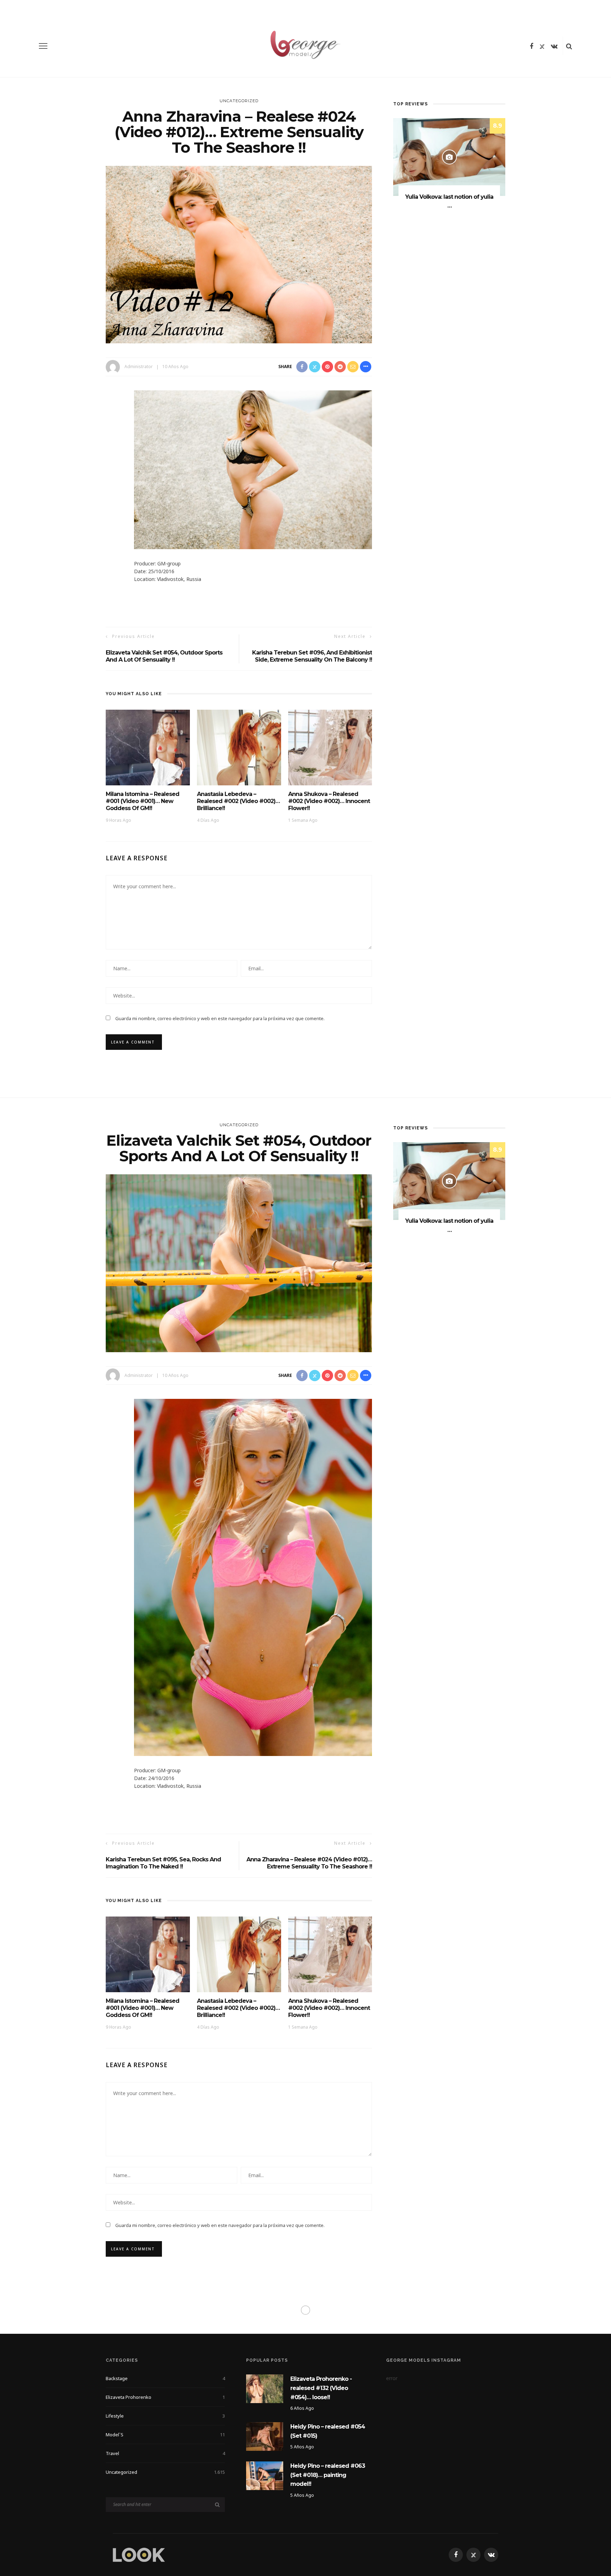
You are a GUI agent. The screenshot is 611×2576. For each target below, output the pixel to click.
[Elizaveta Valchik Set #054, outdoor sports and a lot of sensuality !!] (239, 1263)
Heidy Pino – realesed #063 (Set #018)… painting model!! (328, 2475)
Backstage (165, 2378)
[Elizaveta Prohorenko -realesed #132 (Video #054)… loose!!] (265, 2388)
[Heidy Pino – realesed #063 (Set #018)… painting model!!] (265, 2475)
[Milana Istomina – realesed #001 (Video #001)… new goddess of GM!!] (148, 747)
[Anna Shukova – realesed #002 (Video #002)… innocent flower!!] (330, 747)
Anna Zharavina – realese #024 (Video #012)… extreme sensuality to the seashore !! (309, 1863)
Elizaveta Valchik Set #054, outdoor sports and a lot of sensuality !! (164, 656)
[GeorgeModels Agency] (139, 2554)
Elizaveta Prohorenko (165, 2397)
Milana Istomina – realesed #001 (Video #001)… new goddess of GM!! (142, 801)
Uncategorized (239, 101)
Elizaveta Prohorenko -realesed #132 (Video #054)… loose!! (321, 2388)
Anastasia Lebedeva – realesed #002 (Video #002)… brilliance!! (238, 801)
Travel (165, 2453)
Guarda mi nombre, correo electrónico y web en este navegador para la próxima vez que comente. (220, 1018)
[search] (569, 46)
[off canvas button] (43, 46)
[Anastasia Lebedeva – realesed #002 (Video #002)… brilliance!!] (239, 747)
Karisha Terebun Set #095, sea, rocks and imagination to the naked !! (163, 1863)
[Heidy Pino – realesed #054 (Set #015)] (265, 2436)
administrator (139, 367)
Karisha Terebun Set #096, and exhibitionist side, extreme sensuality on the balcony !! (312, 656)
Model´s (165, 2435)
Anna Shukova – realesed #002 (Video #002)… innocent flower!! (329, 801)
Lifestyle (165, 2416)
